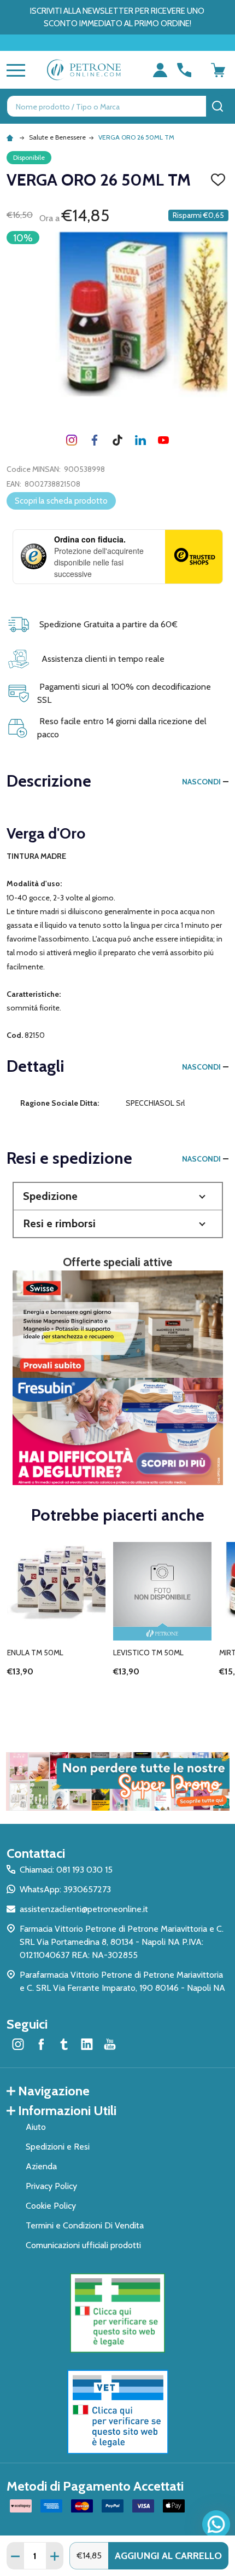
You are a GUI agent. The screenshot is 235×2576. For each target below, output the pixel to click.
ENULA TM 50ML (35, 1653)
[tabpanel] (56, 1625)
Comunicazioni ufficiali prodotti (83, 2245)
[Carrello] (218, 70)
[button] (118, 1196)
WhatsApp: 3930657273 (65, 1889)
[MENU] (14, 70)
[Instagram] (72, 440)
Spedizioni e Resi (58, 2147)
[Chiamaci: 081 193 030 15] (184, 70)
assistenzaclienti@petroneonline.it (84, 1909)
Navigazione (54, 2091)
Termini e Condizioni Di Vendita (85, 2225)
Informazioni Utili (67, 2110)
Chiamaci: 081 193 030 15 (66, 1870)
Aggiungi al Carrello (168, 2556)
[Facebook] (95, 440)
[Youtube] (163, 440)
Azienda (41, 2166)
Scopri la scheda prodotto (61, 501)
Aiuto (36, 2127)
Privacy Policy (51, 2186)
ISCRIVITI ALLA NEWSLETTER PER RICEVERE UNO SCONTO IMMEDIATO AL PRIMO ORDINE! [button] (117, 17)
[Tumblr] (117, 440)
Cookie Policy (51, 2206)
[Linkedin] (140, 440)
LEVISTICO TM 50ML (148, 1653)
